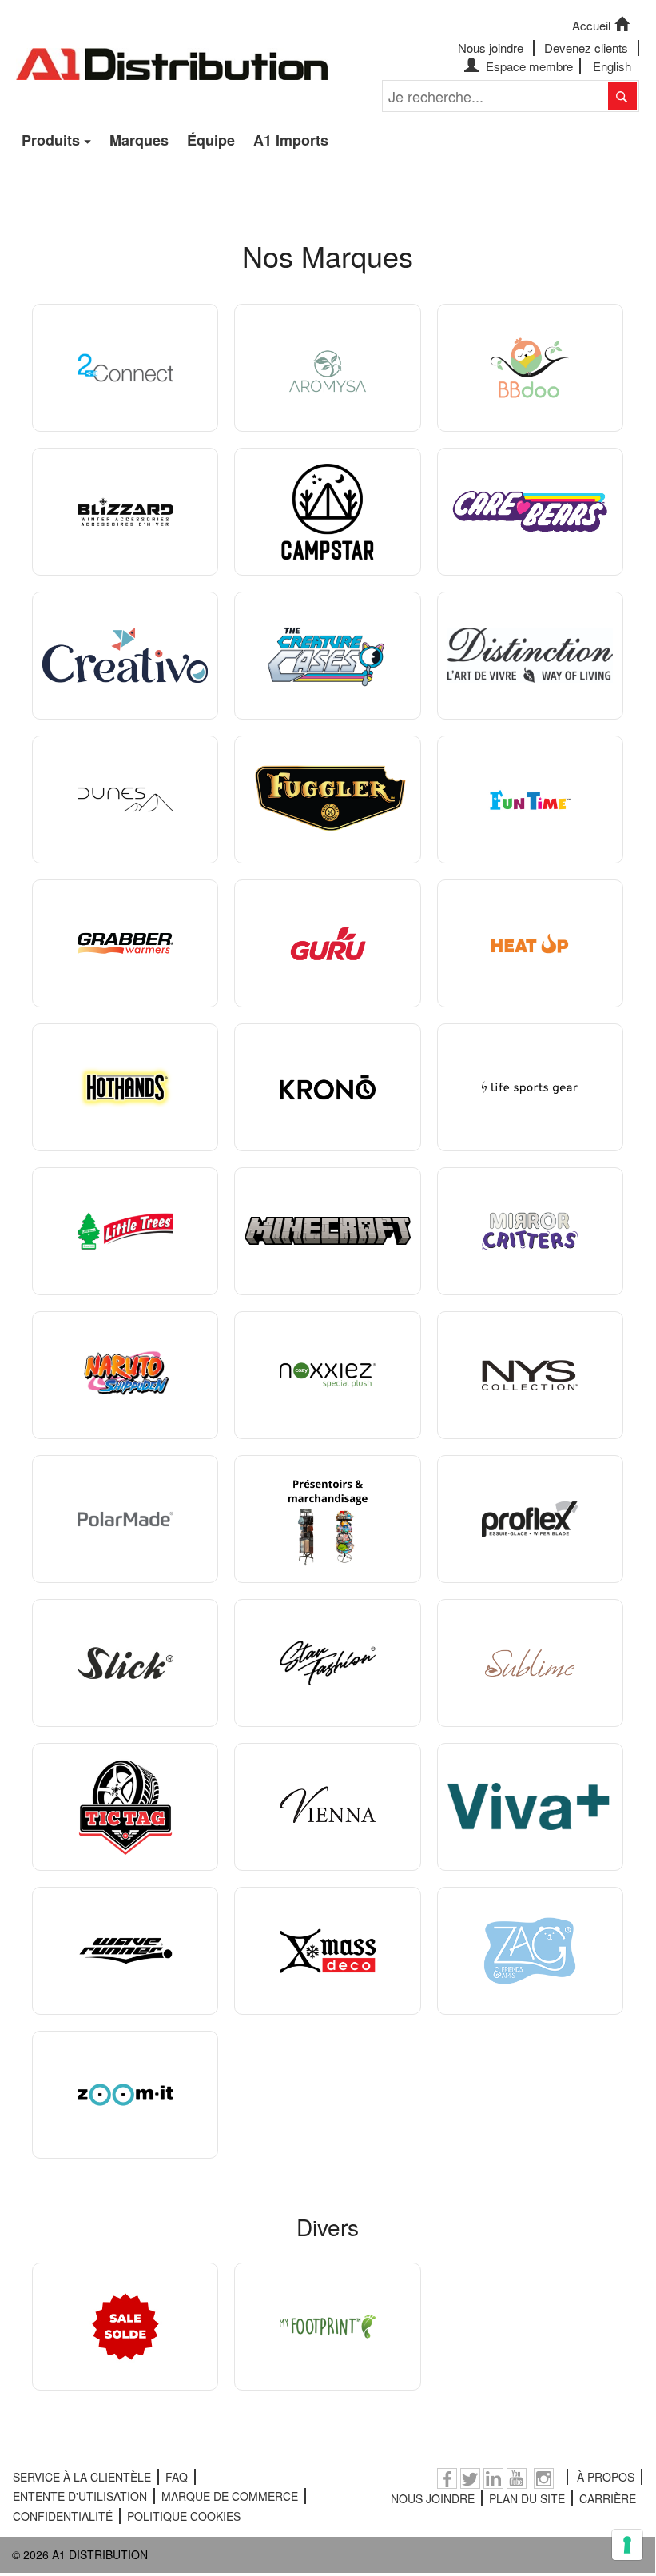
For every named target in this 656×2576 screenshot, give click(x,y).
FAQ (177, 2477)
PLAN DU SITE (527, 2498)
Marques (139, 140)
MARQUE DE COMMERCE (230, 2496)
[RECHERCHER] (622, 96)
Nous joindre (491, 48)
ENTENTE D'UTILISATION (80, 2496)
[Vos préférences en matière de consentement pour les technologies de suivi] (627, 2545)
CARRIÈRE (608, 2498)
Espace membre (528, 66)
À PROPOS (606, 2477)
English (612, 66)
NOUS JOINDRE (433, 2498)
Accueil (591, 25)
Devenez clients (586, 48)
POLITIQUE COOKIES (184, 2516)
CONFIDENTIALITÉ (63, 2516)
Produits (51, 140)
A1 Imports (291, 140)
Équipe (211, 140)
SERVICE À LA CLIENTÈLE (82, 2477)
